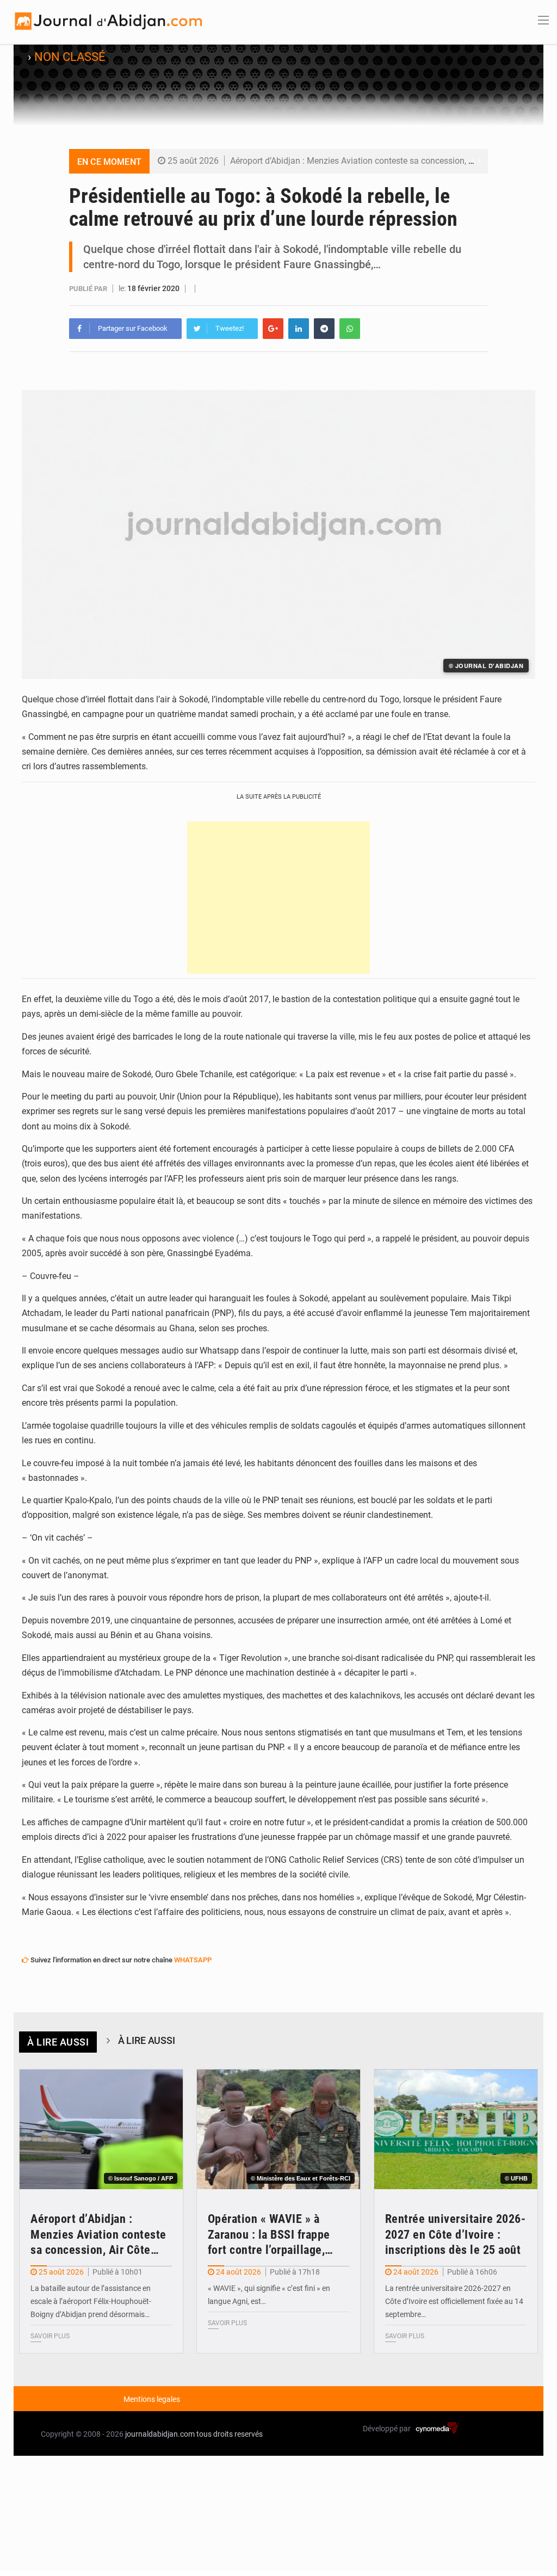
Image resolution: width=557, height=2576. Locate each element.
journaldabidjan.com (160, 2434)
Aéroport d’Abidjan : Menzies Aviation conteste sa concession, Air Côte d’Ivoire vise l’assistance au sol (101, 2235)
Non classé (70, 57)
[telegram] (324, 329)
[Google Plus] (273, 329)
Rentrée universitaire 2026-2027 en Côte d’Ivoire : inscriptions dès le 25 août (456, 2234)
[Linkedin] (299, 329)
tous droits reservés (230, 2434)
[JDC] (107, 21)
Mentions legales (152, 2399)
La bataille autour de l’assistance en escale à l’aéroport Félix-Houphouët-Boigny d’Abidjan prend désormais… (91, 2301)
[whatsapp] (350, 329)
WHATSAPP (193, 1960)
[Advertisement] (278, 898)
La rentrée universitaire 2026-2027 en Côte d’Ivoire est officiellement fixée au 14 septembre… (454, 2301)
